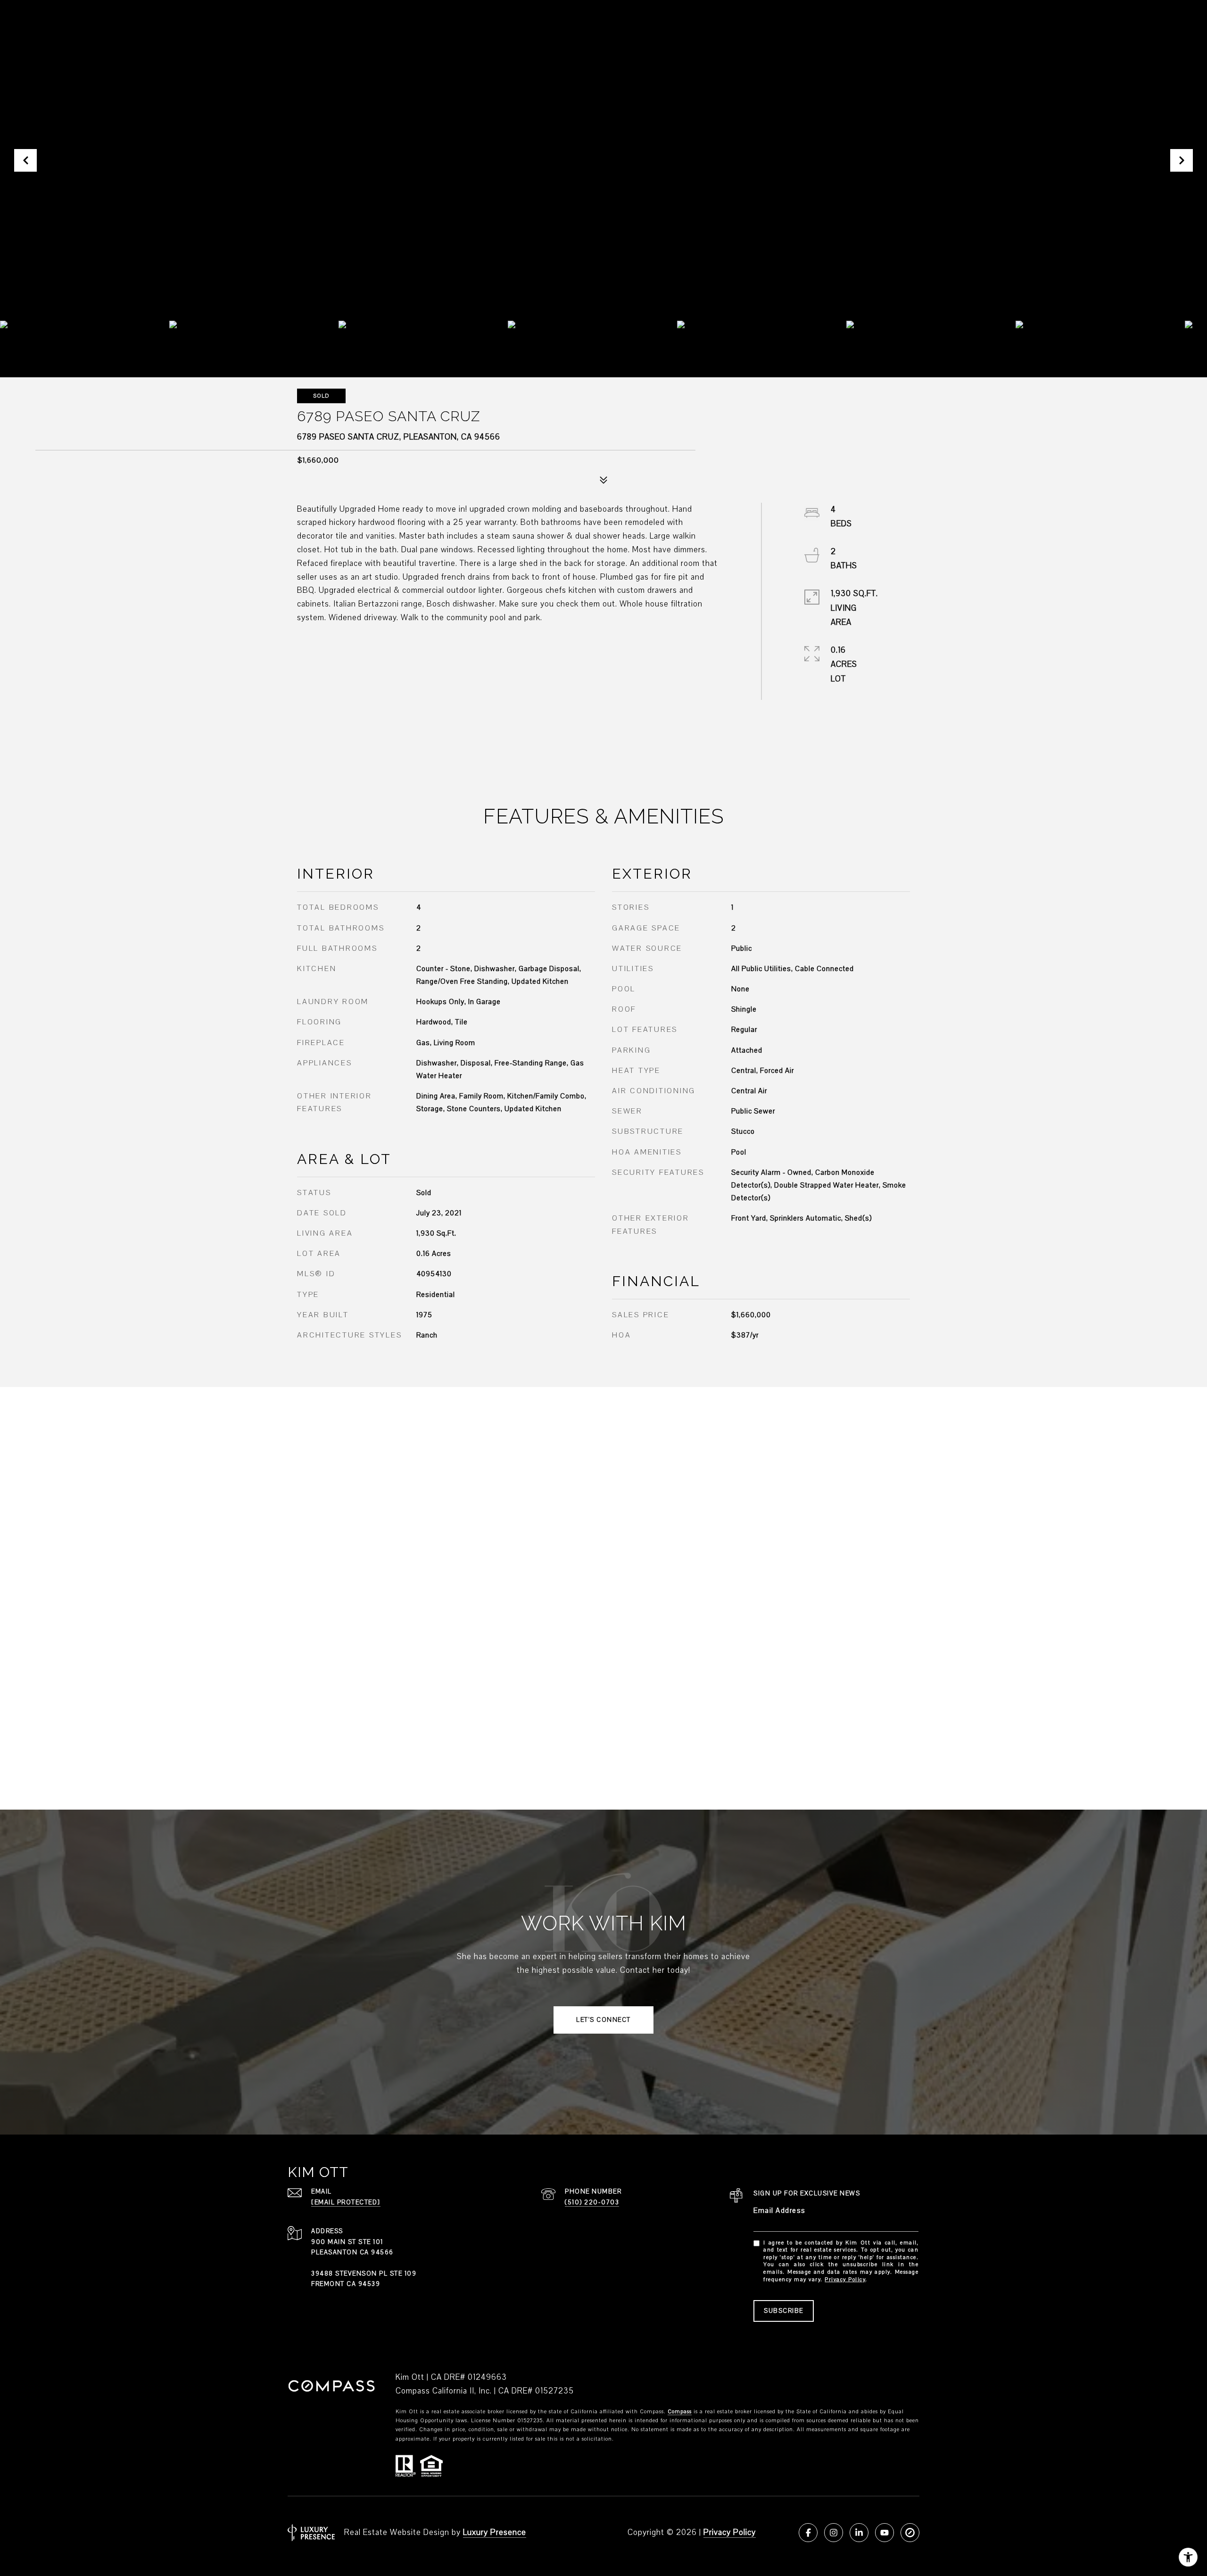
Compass (680, 2412)
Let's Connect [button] (603, 2020)
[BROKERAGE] (910, 2533)
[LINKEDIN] (859, 2533)
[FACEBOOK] (808, 2533)
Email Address (780, 2210)
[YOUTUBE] (885, 2533)
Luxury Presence (495, 2532)
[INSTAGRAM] (834, 2533)
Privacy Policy (845, 2280)
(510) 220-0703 (592, 2202)
